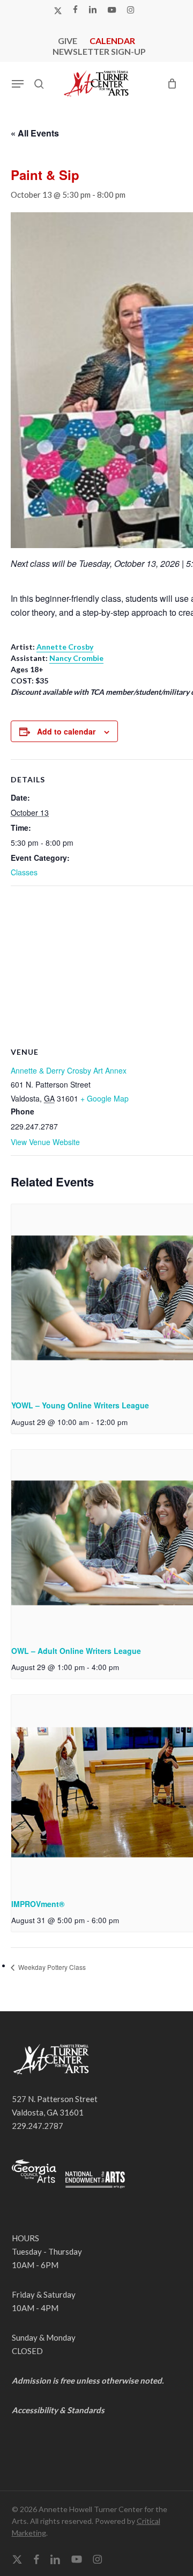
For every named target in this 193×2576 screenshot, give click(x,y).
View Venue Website (45, 1142)
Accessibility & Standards (58, 2410)
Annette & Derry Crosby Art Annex (69, 1070)
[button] (18, 84)
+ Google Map (105, 1098)
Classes (24, 872)
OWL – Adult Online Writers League (76, 1651)
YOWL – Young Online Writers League (80, 1405)
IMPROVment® (38, 1904)
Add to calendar (66, 731)
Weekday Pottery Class (51, 1967)
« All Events (35, 133)
